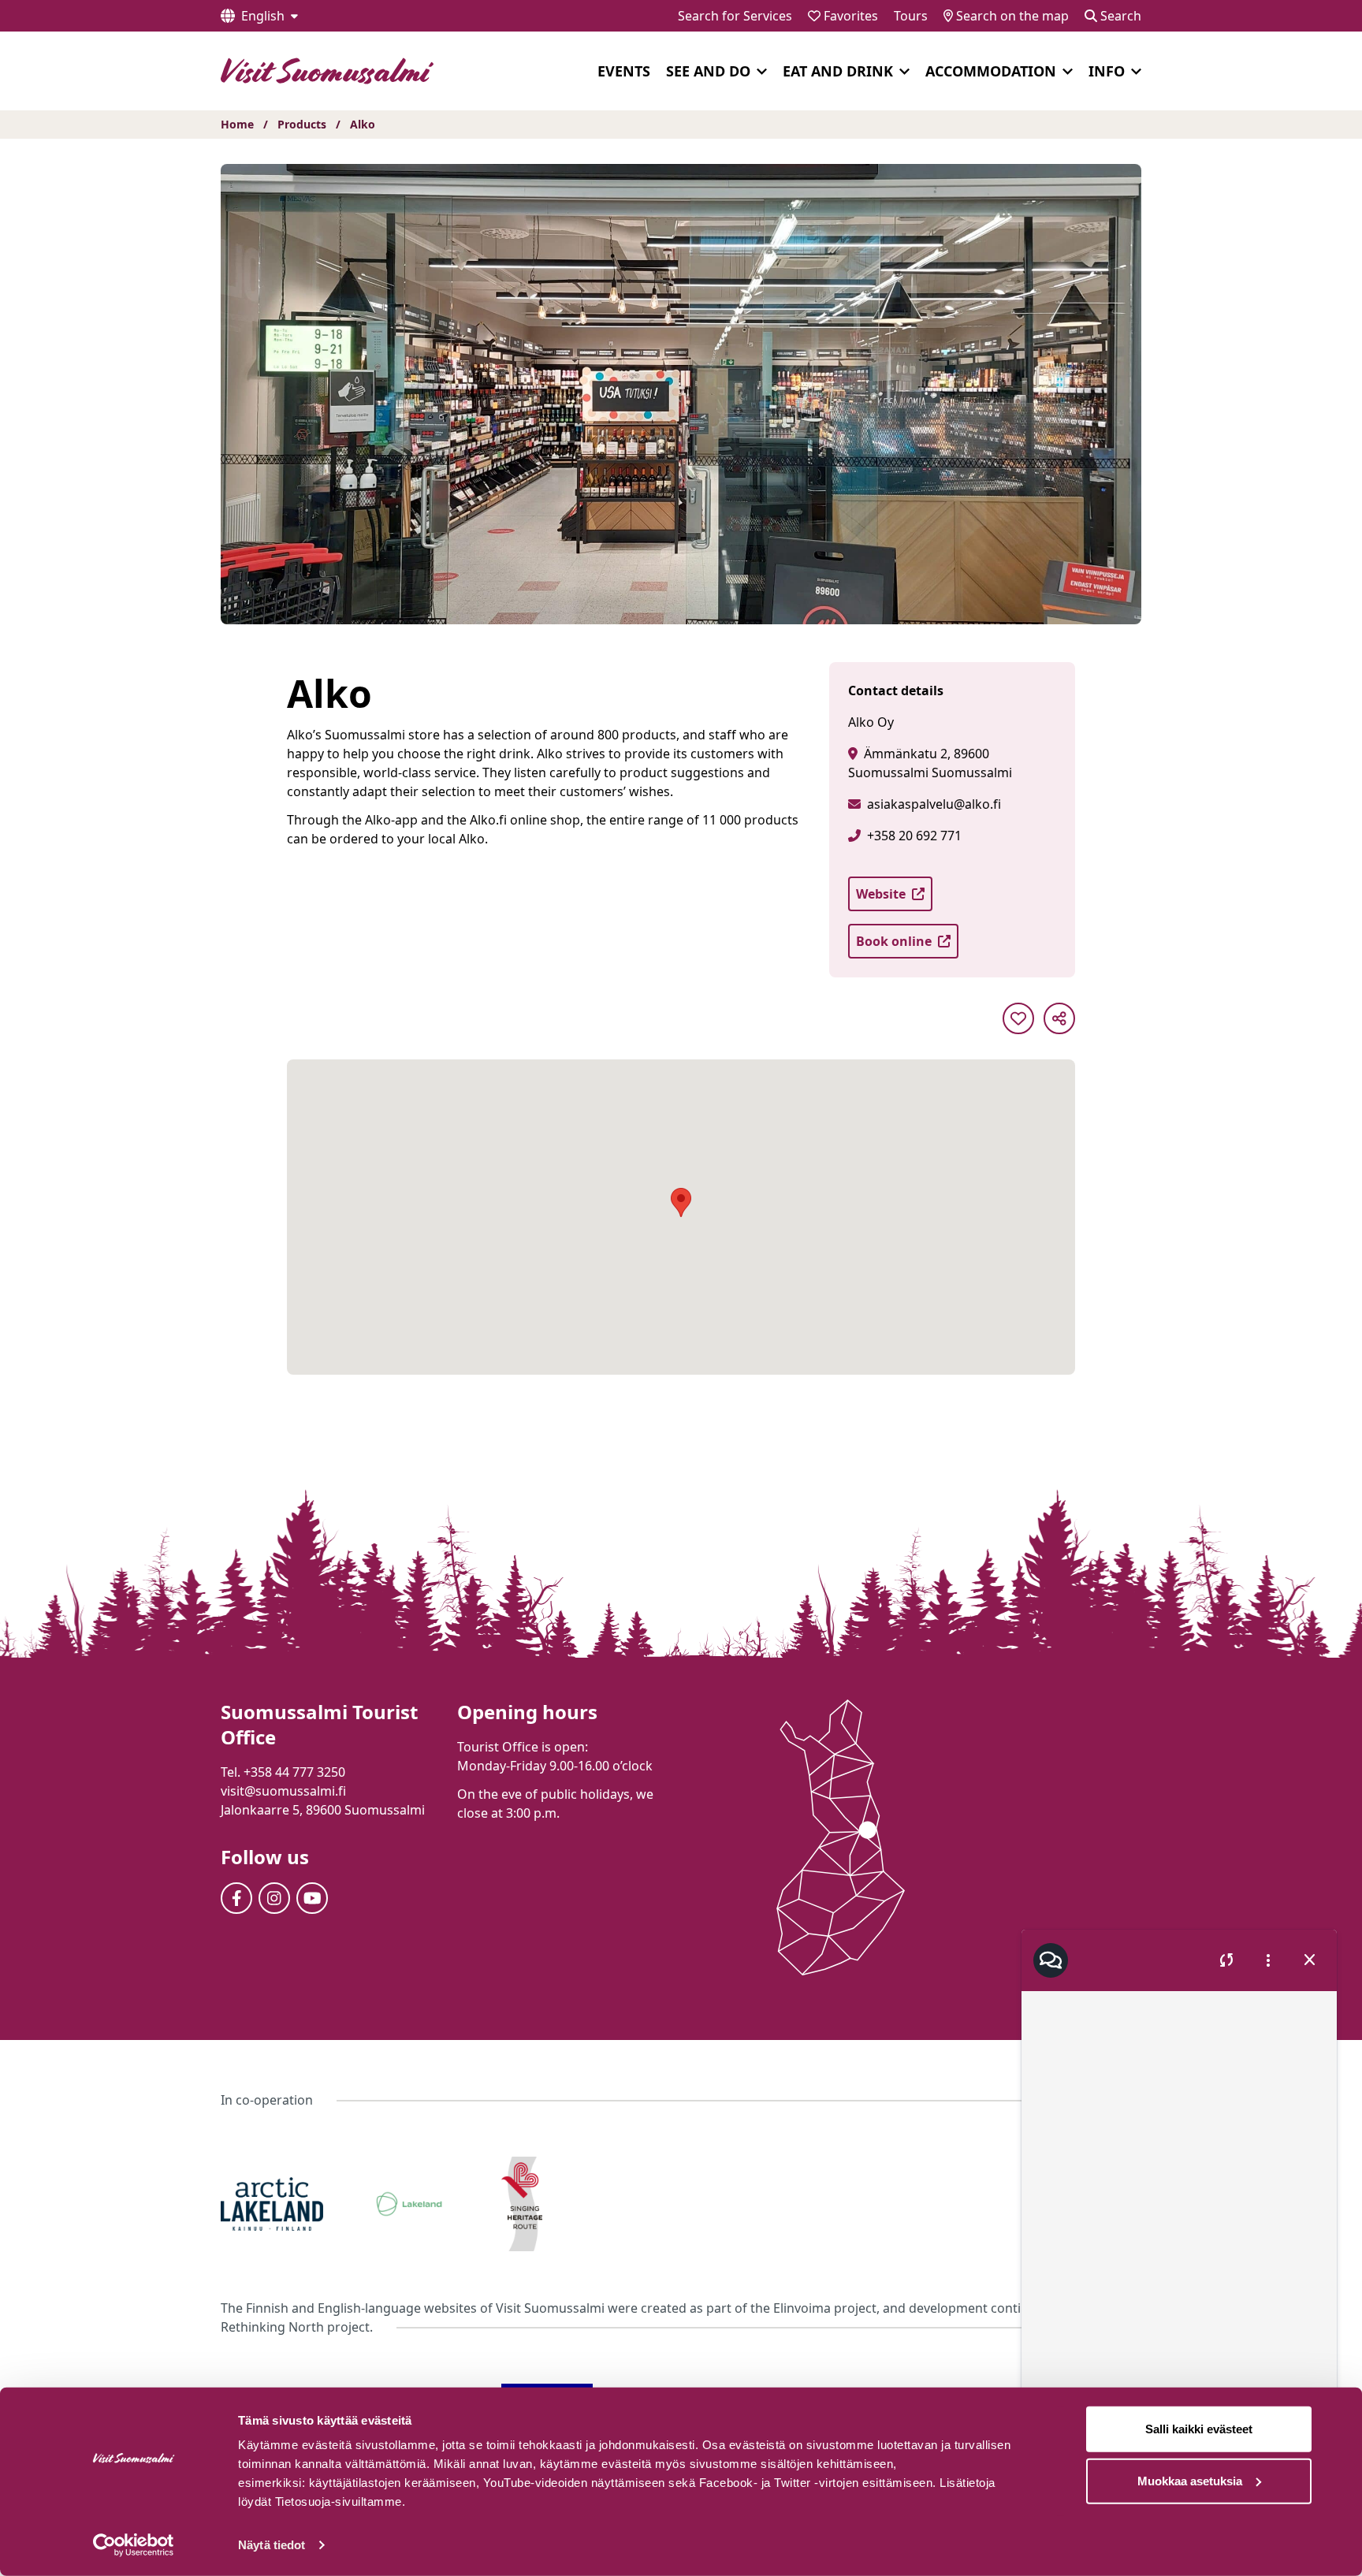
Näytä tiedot (272, 2545)
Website (881, 894)
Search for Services (735, 16)
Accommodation (991, 71)
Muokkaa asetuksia (1190, 2480)
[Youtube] (312, 1898)
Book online (894, 941)
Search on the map (1011, 16)
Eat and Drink (838, 71)
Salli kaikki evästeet (1199, 2429)
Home (237, 124)
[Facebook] (236, 1898)
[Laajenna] (762, 72)
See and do (708, 71)
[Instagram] (274, 1898)
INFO (1107, 71)
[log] (1179, 2207)
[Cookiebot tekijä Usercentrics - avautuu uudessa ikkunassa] (134, 2545)
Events (624, 71)
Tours (911, 16)
